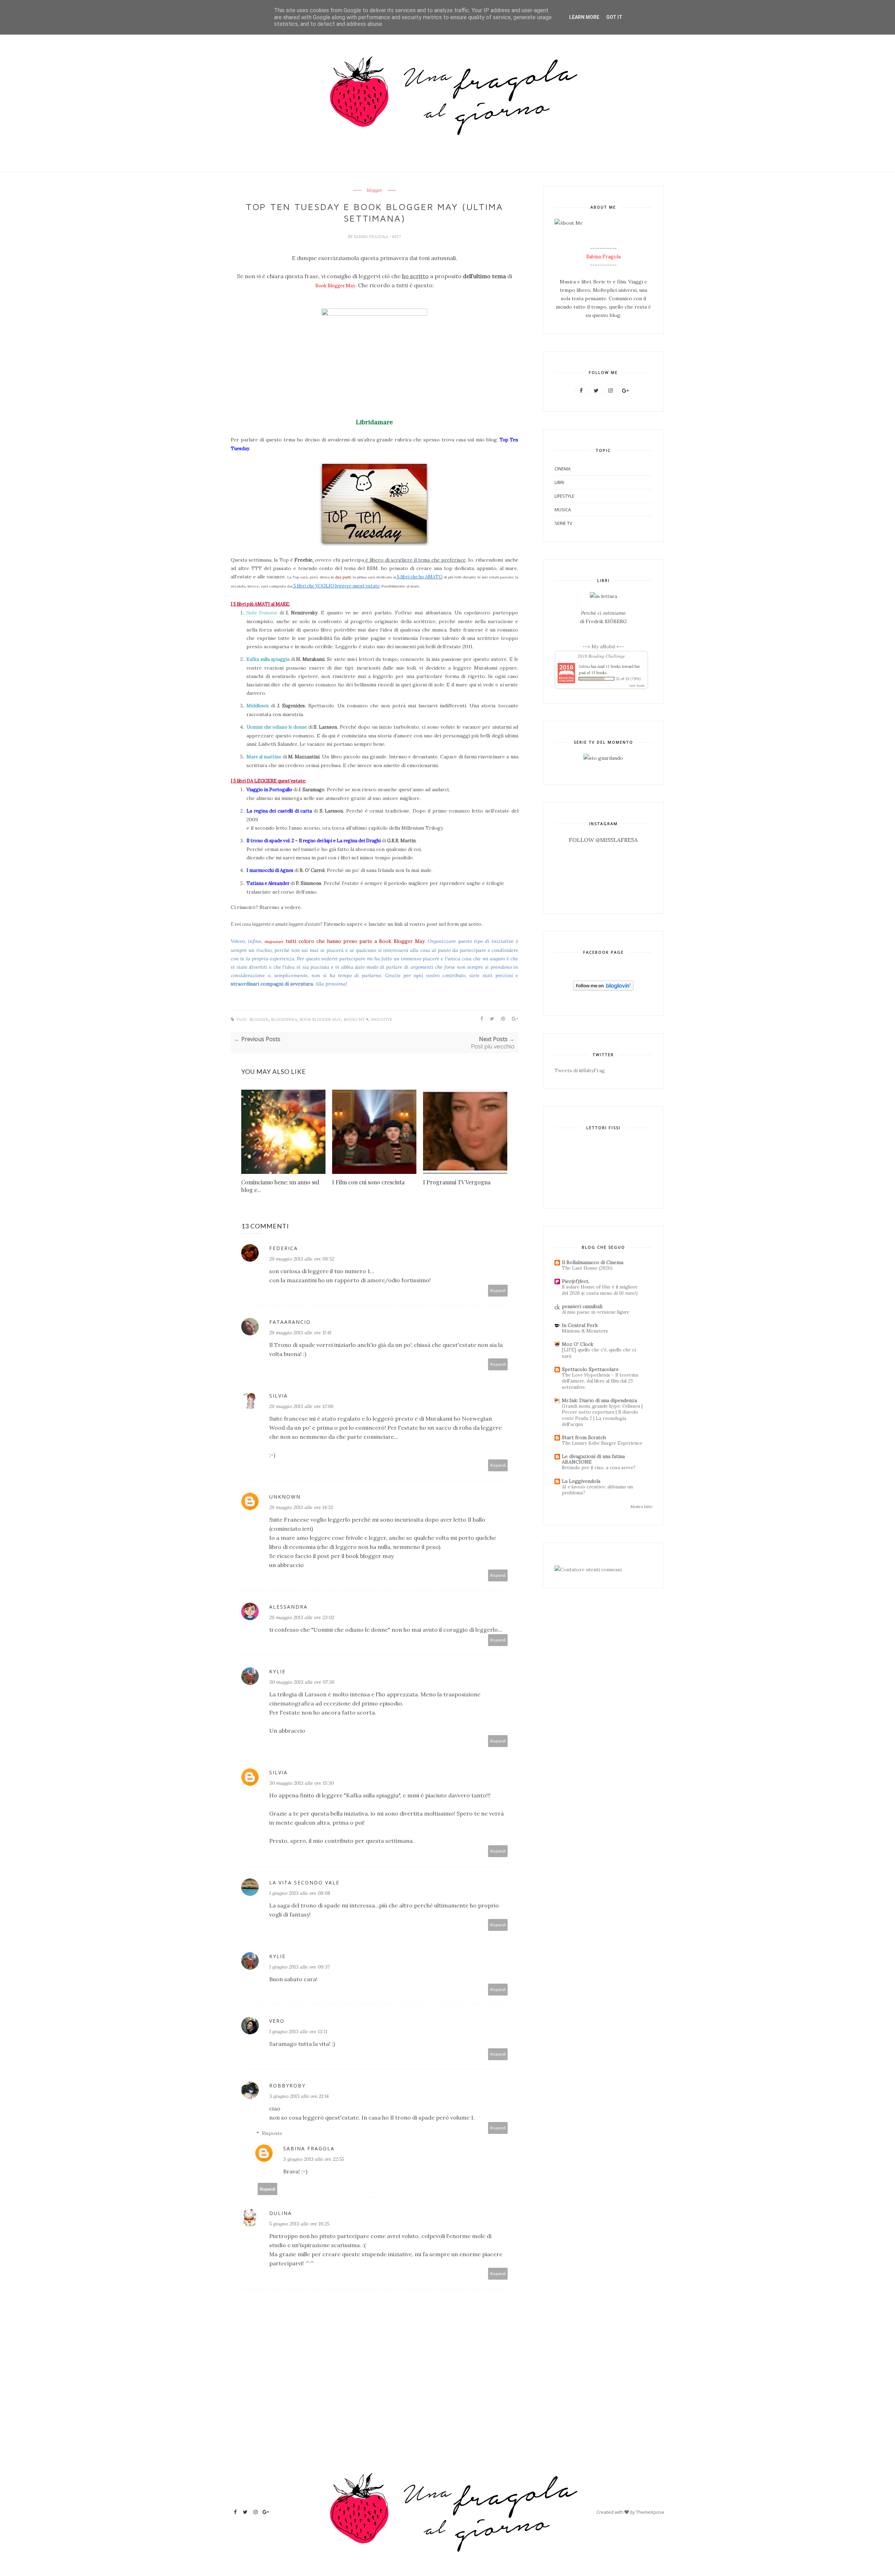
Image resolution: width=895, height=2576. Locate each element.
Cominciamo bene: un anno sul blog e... (280, 1186)
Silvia (278, 1396)
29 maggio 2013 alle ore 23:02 (302, 1617)
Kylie (277, 1671)
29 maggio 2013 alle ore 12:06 (301, 1406)
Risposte (272, 2133)
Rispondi (498, 1290)
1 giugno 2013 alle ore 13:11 (298, 2032)
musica (563, 510)
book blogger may (320, 1020)
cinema (563, 469)
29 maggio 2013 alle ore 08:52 (302, 1259)
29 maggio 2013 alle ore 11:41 (300, 1333)
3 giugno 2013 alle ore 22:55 (314, 2159)
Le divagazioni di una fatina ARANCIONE (593, 1459)
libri (559, 482)
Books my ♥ (356, 1020)
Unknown (285, 1497)
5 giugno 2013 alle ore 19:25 (299, 2224)
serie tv (563, 523)
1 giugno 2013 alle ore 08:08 (300, 1893)
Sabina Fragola (371, 237)
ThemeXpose (650, 2512)
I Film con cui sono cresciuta (368, 1182)
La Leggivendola (581, 1481)
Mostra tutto (642, 1507)
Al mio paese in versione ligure (596, 1312)
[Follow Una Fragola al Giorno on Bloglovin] (603, 989)
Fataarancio (290, 1322)
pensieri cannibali (582, 1306)
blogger (374, 190)
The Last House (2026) (587, 1268)
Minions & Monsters (585, 1331)
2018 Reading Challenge (601, 656)
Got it (614, 17)
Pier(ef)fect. (576, 1281)
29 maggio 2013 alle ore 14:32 (301, 1507)
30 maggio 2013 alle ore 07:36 (302, 1682)
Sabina (584, 666)
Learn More (584, 17)
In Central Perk (580, 1325)
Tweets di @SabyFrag (580, 1070)
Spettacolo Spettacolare (590, 1369)
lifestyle (564, 496)
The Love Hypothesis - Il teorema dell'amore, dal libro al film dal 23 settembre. (600, 1381)
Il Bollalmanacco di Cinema (593, 1262)
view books (637, 685)
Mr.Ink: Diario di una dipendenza (599, 1400)
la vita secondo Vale (304, 1882)
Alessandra (288, 1607)
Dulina (281, 2213)
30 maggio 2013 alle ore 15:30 (302, 1783)
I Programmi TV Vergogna (457, 1182)
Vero (277, 2021)
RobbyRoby (287, 2086)
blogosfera (284, 1020)
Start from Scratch (584, 1437)
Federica (284, 1248)
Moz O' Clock (578, 1344)
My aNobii (604, 647)
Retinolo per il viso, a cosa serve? (599, 1468)
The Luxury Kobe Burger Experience (602, 1443)
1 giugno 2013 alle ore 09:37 (299, 1967)
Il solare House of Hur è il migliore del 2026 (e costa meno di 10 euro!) (600, 1290)
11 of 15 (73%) (628, 679)
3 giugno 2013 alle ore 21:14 (299, 2096)
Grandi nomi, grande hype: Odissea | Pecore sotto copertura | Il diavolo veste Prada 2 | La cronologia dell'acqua (602, 1415)
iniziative (382, 1020)
